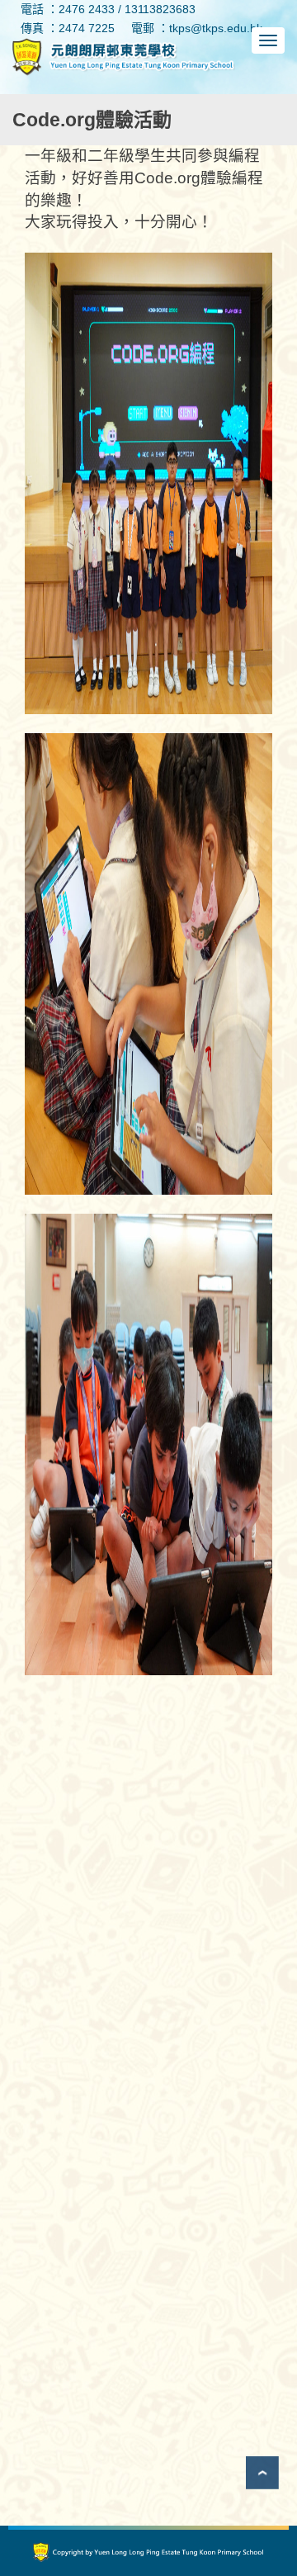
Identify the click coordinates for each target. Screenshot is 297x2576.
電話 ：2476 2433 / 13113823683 (108, 9)
